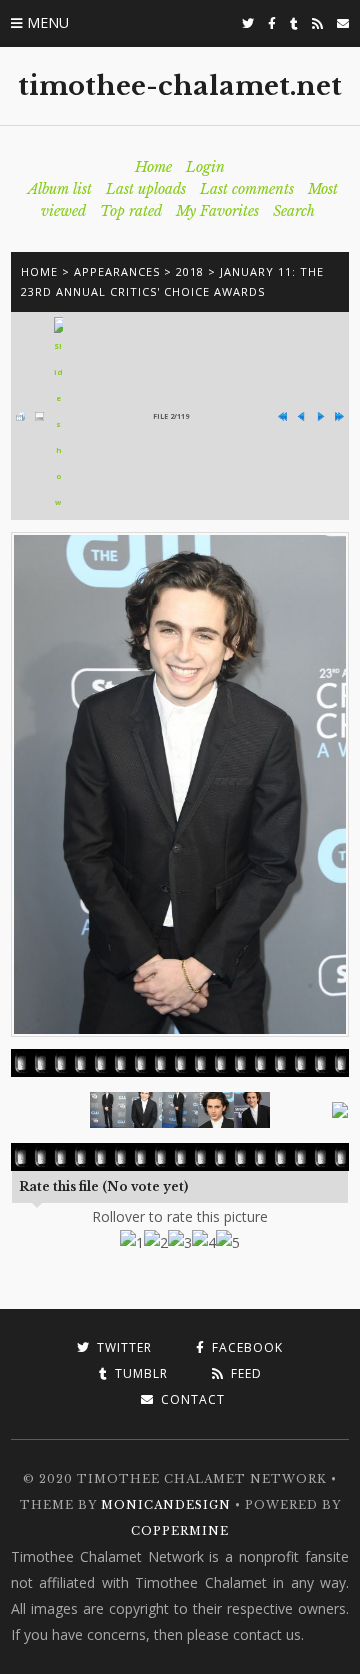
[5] (228, 1243)
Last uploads (146, 189)
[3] (180, 1243)
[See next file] (320, 416)
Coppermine (180, 1531)
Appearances (117, 271)
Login (205, 167)
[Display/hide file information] (39, 416)
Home (153, 167)
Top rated (131, 211)
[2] (156, 1243)
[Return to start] (282, 416)
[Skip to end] (339, 416)
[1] (132, 1243)
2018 (190, 271)
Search (294, 211)
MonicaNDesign (166, 1505)
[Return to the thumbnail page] (20, 416)
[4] (204, 1243)
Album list (60, 189)
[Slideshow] (58, 416)
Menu (48, 22)
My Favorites (217, 211)
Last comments (247, 189)
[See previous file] (301, 416)
